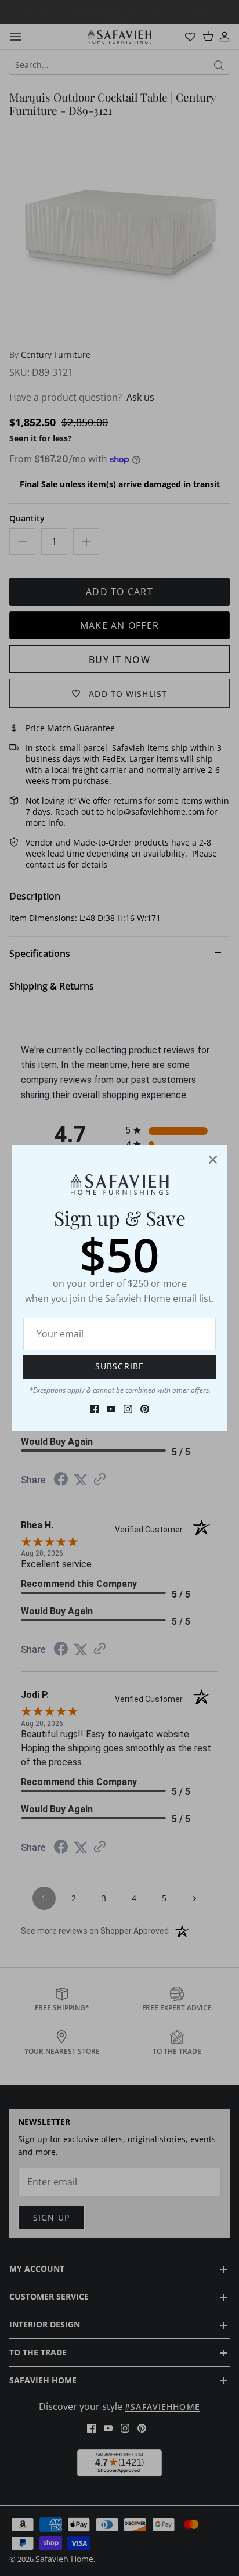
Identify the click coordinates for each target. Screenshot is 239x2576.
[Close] (213, 1160)
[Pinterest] (145, 1409)
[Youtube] (111, 1409)
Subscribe (119, 1366)
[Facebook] (94, 1409)
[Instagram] (128, 1409)
